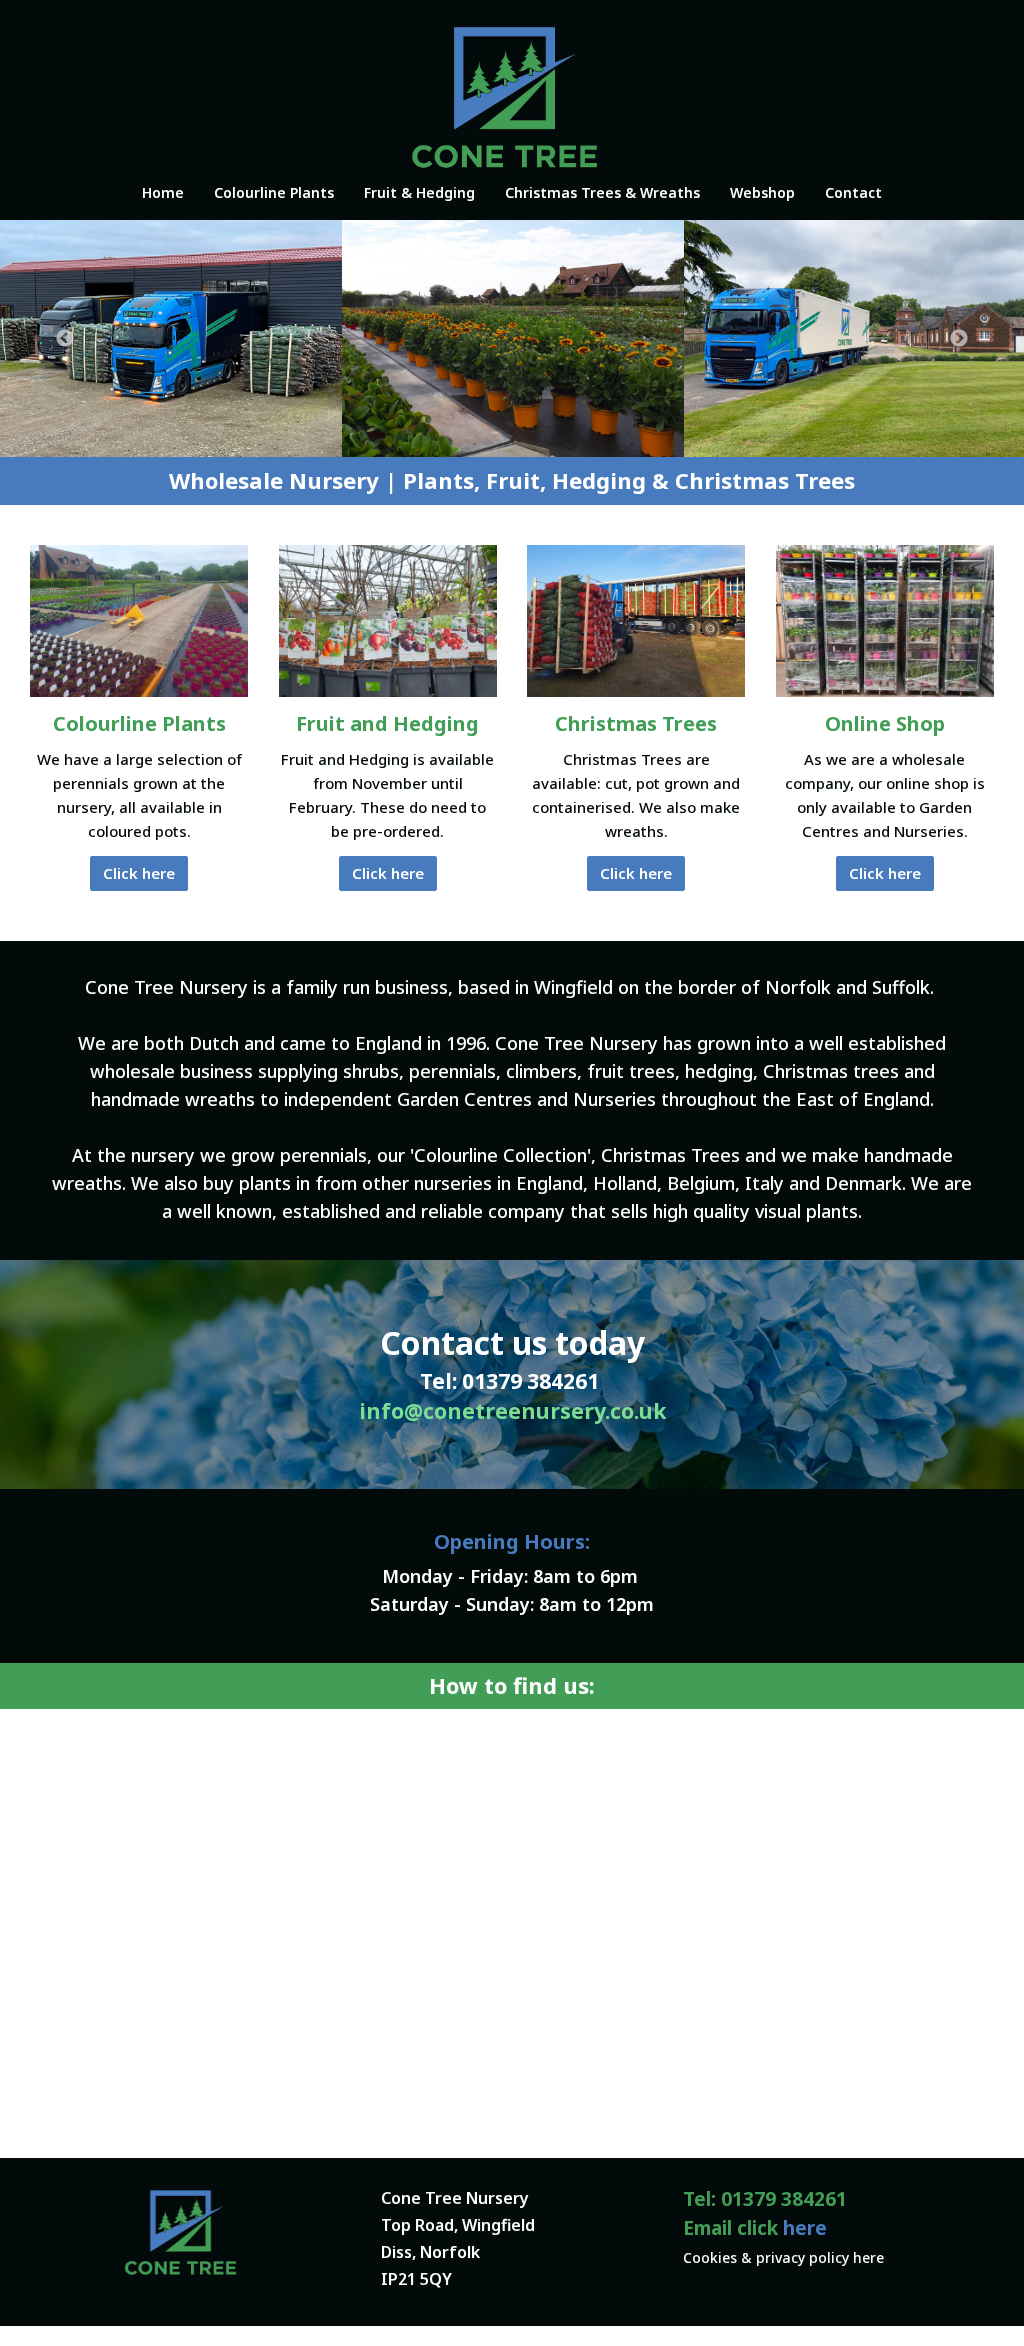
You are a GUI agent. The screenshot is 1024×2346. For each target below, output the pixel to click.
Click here (139, 873)
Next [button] (959, 339)
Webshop (762, 192)
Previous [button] (65, 339)
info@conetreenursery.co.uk (512, 1411)
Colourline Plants (274, 192)
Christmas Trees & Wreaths (602, 192)
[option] (171, 338)
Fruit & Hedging (419, 192)
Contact (853, 192)
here (805, 2228)
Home (163, 192)
